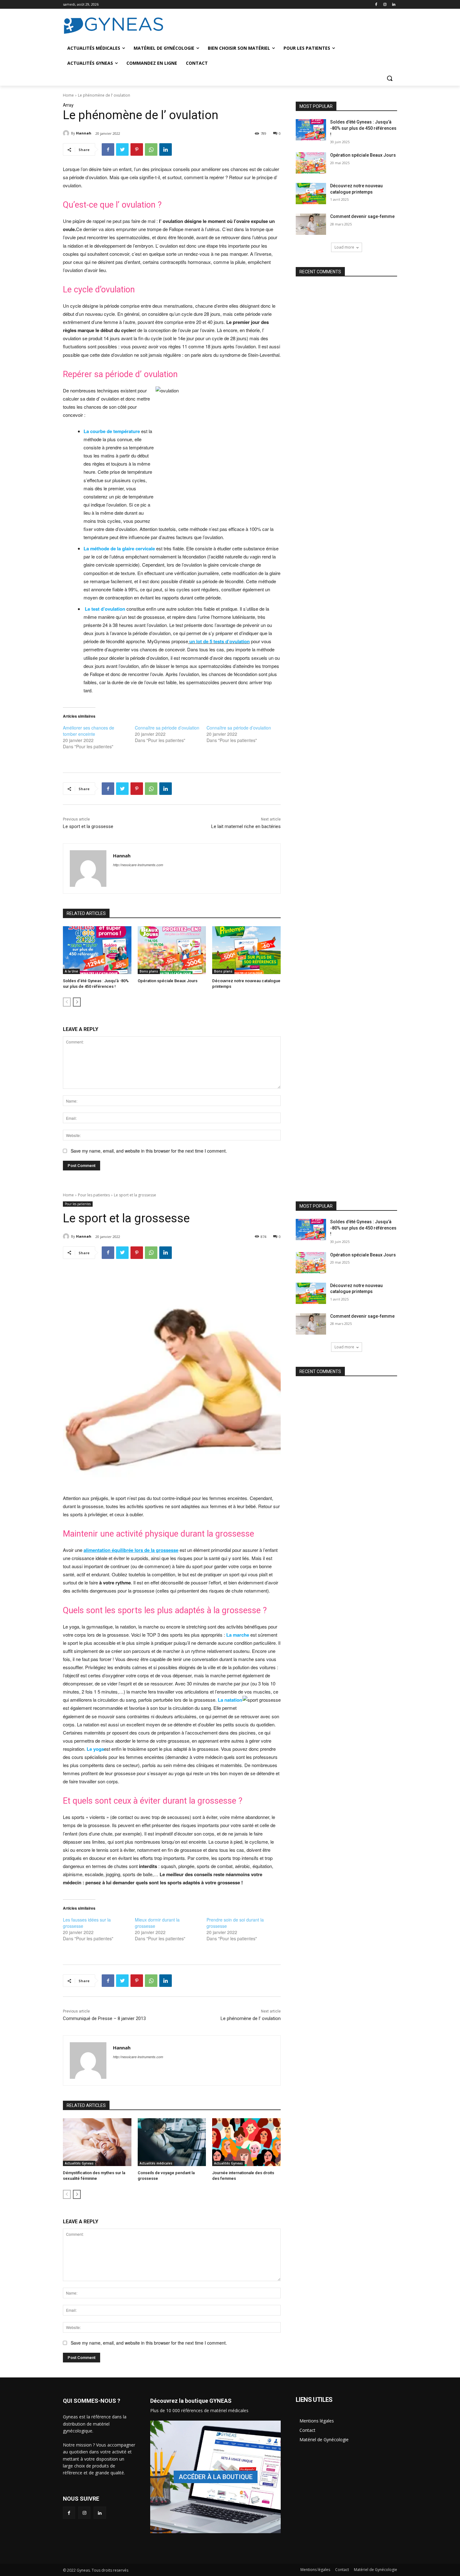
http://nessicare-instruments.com (138, 865)
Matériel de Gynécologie (324, 2440)
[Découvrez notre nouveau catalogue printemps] (246, 950)
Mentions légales (317, 2421)
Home (68, 95)
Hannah (84, 133)
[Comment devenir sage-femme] (311, 224)
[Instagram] (385, 5)
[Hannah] (67, 133)
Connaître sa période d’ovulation (167, 728)
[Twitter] (122, 149)
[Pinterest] (137, 149)
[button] (390, 78)
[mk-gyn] (215, 2477)
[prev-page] (67, 1002)
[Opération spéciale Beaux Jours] (172, 950)
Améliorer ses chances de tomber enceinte (89, 731)
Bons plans (149, 971)
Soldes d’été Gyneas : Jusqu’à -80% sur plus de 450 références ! (363, 128)
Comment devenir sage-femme (362, 216)
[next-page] (77, 1002)
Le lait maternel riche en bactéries (246, 826)
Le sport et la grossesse (88, 826)
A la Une (71, 971)
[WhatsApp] (151, 149)
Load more (344, 247)
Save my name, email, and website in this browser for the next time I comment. (149, 1151)
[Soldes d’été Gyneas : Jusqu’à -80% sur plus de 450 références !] (97, 950)
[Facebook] (376, 5)
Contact (307, 2430)
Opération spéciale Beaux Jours (168, 981)
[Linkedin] (394, 5)
